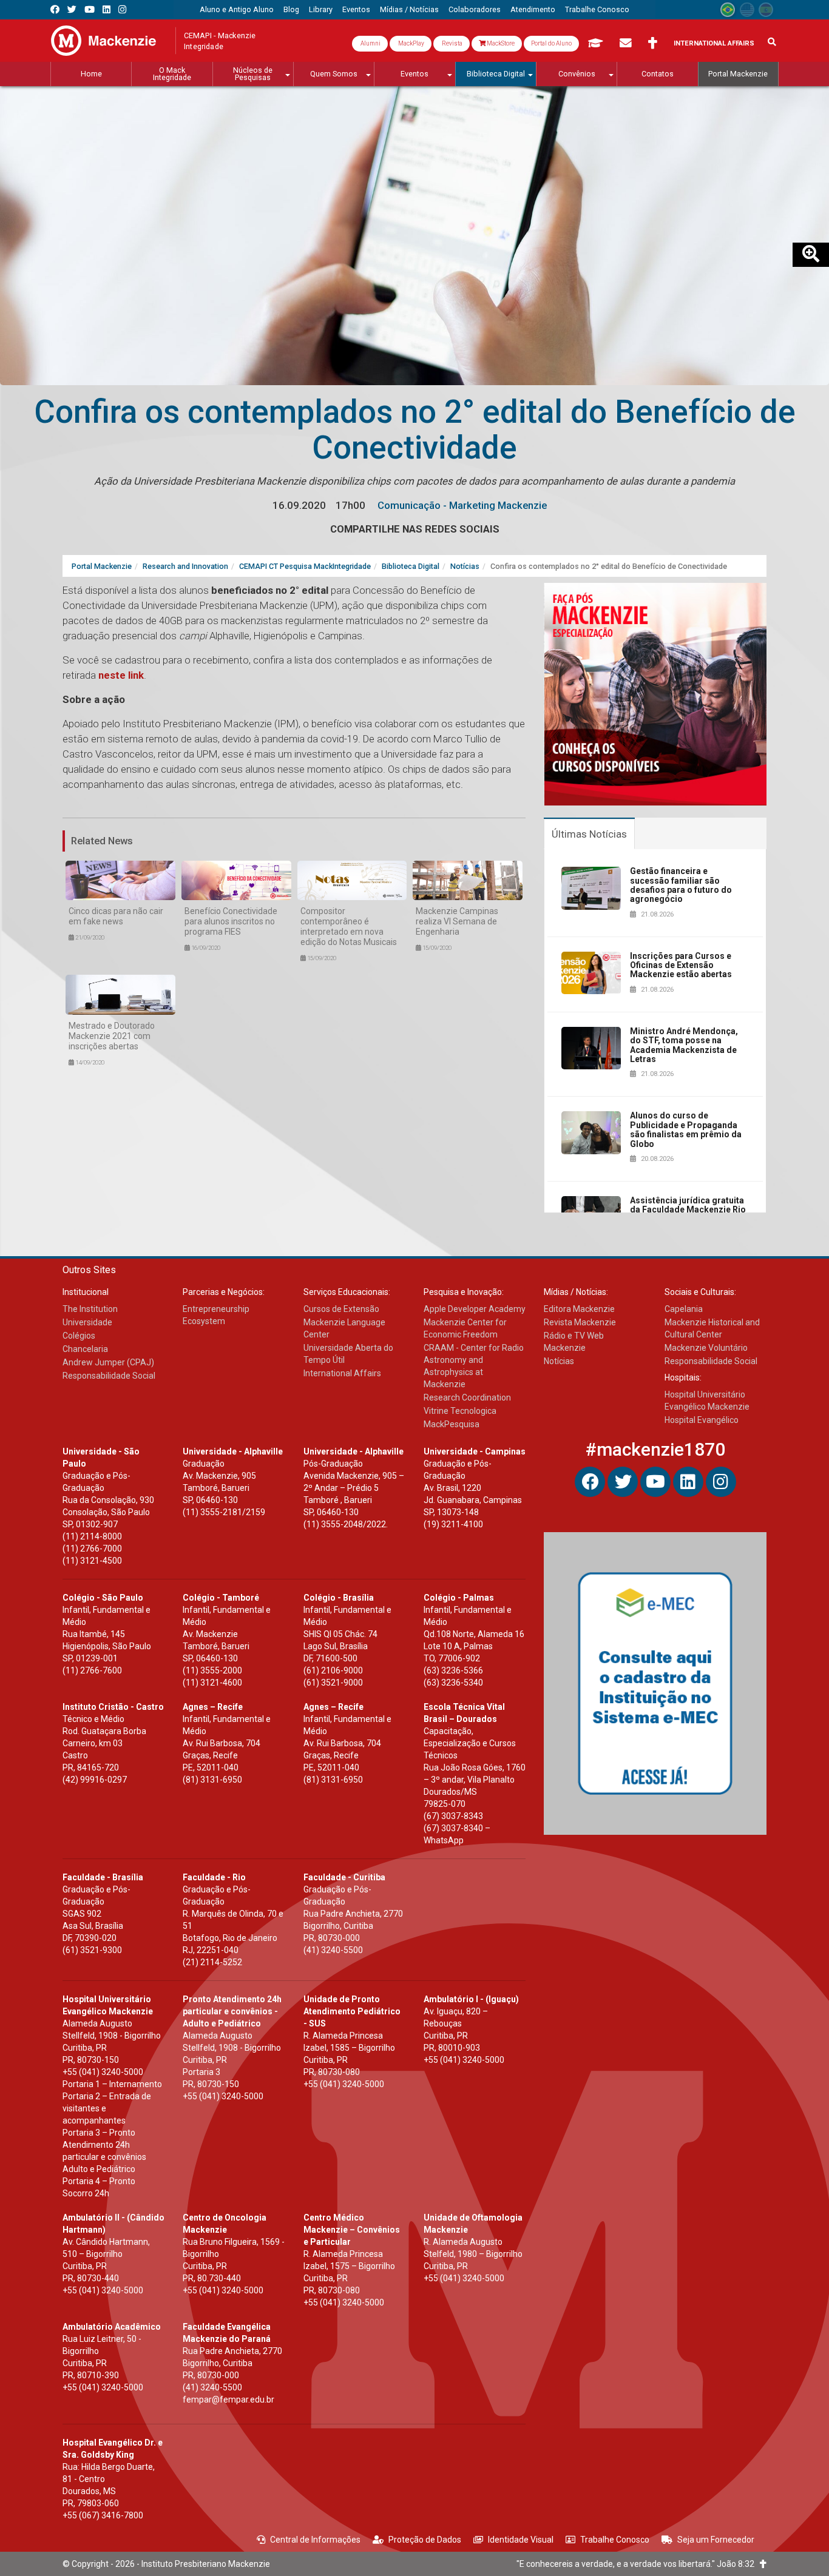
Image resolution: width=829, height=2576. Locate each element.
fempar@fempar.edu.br (228, 2399)
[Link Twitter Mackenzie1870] (72, 9)
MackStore (500, 43)
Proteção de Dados (425, 2540)
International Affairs (714, 43)
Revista (452, 43)
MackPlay (411, 43)
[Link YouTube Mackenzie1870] (90, 9)
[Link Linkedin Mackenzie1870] (107, 9)
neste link (121, 675)
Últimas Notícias (589, 834)
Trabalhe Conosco (615, 2540)
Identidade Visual (521, 2540)
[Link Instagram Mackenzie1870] (122, 9)
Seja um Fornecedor (716, 2540)
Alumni (370, 43)
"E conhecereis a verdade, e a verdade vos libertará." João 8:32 (638, 2564)
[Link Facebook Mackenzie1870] (55, 9)
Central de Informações (315, 2540)
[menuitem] (237, 10)
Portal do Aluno (551, 43)
